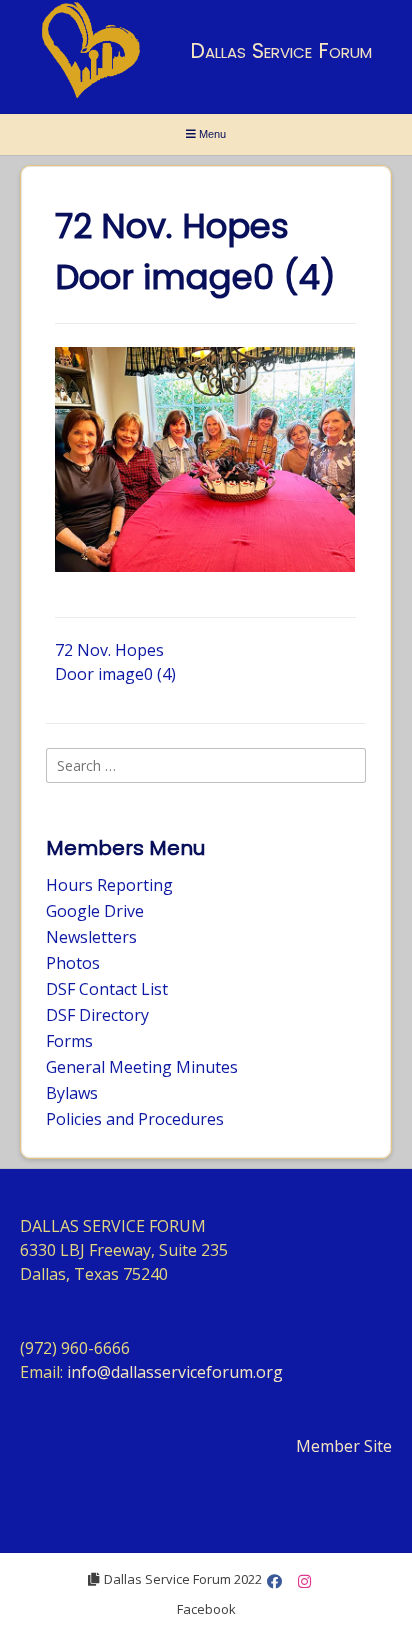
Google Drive (95, 911)
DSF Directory (97, 1015)
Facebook (206, 1609)
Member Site (344, 1446)
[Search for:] (206, 765)
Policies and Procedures (135, 1119)
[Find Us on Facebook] (274, 1581)
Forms (69, 1041)
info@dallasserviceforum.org (175, 1372)
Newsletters (91, 937)
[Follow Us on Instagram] (304, 1581)
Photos (73, 963)
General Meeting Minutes (142, 1067)
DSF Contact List (107, 989)
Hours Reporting (109, 885)
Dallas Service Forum (281, 50)
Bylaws (72, 1093)
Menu (211, 134)
